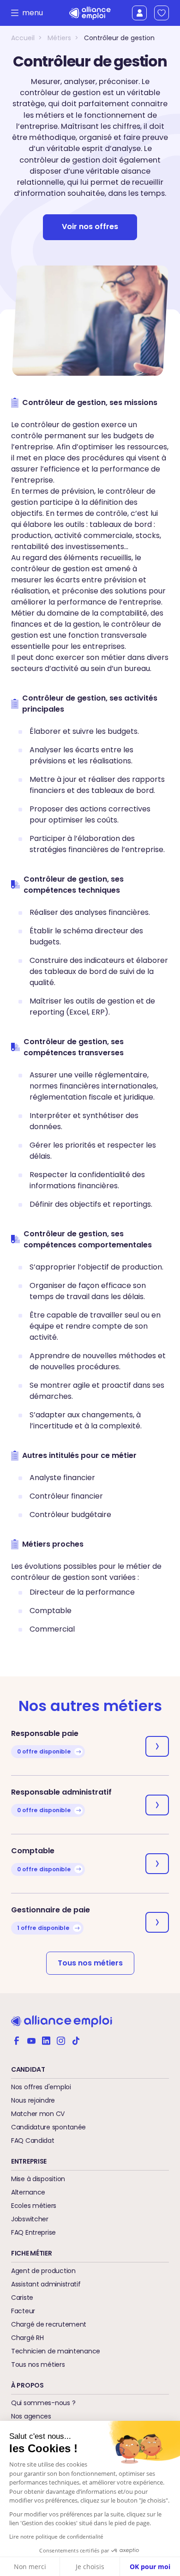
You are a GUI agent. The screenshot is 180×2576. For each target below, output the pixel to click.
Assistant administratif (46, 2284)
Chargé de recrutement (49, 2324)
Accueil (23, 38)
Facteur (23, 2311)
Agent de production (43, 2271)
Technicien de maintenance (56, 2351)
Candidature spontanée (48, 2127)
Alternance (28, 2192)
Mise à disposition (38, 2179)
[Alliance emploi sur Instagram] (61, 2040)
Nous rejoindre (33, 2100)
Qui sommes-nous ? (43, 2403)
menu (30, 13)
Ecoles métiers (34, 2206)
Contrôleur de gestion (119, 38)
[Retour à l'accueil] (90, 13)
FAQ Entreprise (33, 2232)
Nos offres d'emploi (41, 2087)
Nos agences (31, 2416)
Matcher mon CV (38, 2114)
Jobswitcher (30, 2219)
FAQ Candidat (33, 2141)
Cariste (22, 2298)
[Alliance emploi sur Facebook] (17, 2040)
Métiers (59, 38)
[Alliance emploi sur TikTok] (76, 2040)
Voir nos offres (90, 227)
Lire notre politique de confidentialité (56, 2537)
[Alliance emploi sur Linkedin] (46, 2040)
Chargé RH (27, 2338)
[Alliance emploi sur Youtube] (31, 2040)
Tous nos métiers (90, 1963)
